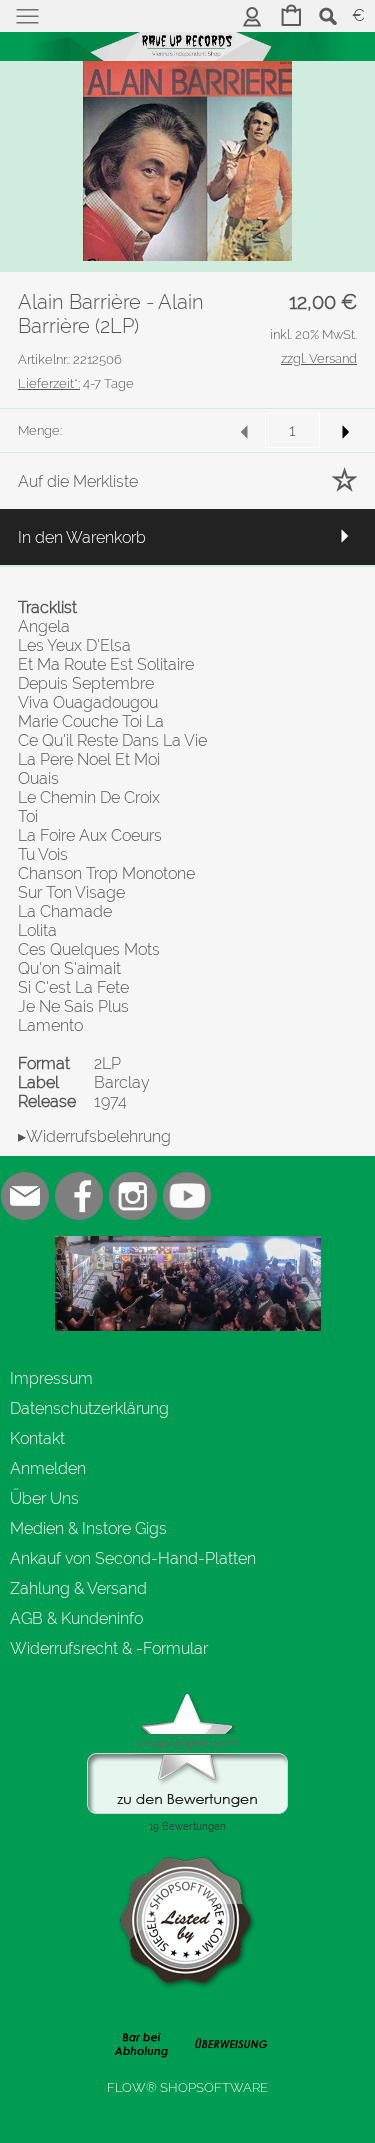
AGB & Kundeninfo (76, 1618)
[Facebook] (79, 1196)
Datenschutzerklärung (89, 1408)
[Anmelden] (252, 17)
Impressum (51, 1378)
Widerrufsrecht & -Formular (109, 1648)
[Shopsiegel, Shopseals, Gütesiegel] (187, 1698)
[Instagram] (133, 1196)
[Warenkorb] (291, 17)
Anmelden (48, 1468)
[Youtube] (187, 1196)
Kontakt (37, 1438)
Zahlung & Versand (78, 1588)
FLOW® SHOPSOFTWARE (187, 2087)
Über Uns (44, 1498)
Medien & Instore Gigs (88, 1528)
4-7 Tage (76, 383)
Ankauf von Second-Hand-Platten (133, 1558)
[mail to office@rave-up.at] (25, 1196)
